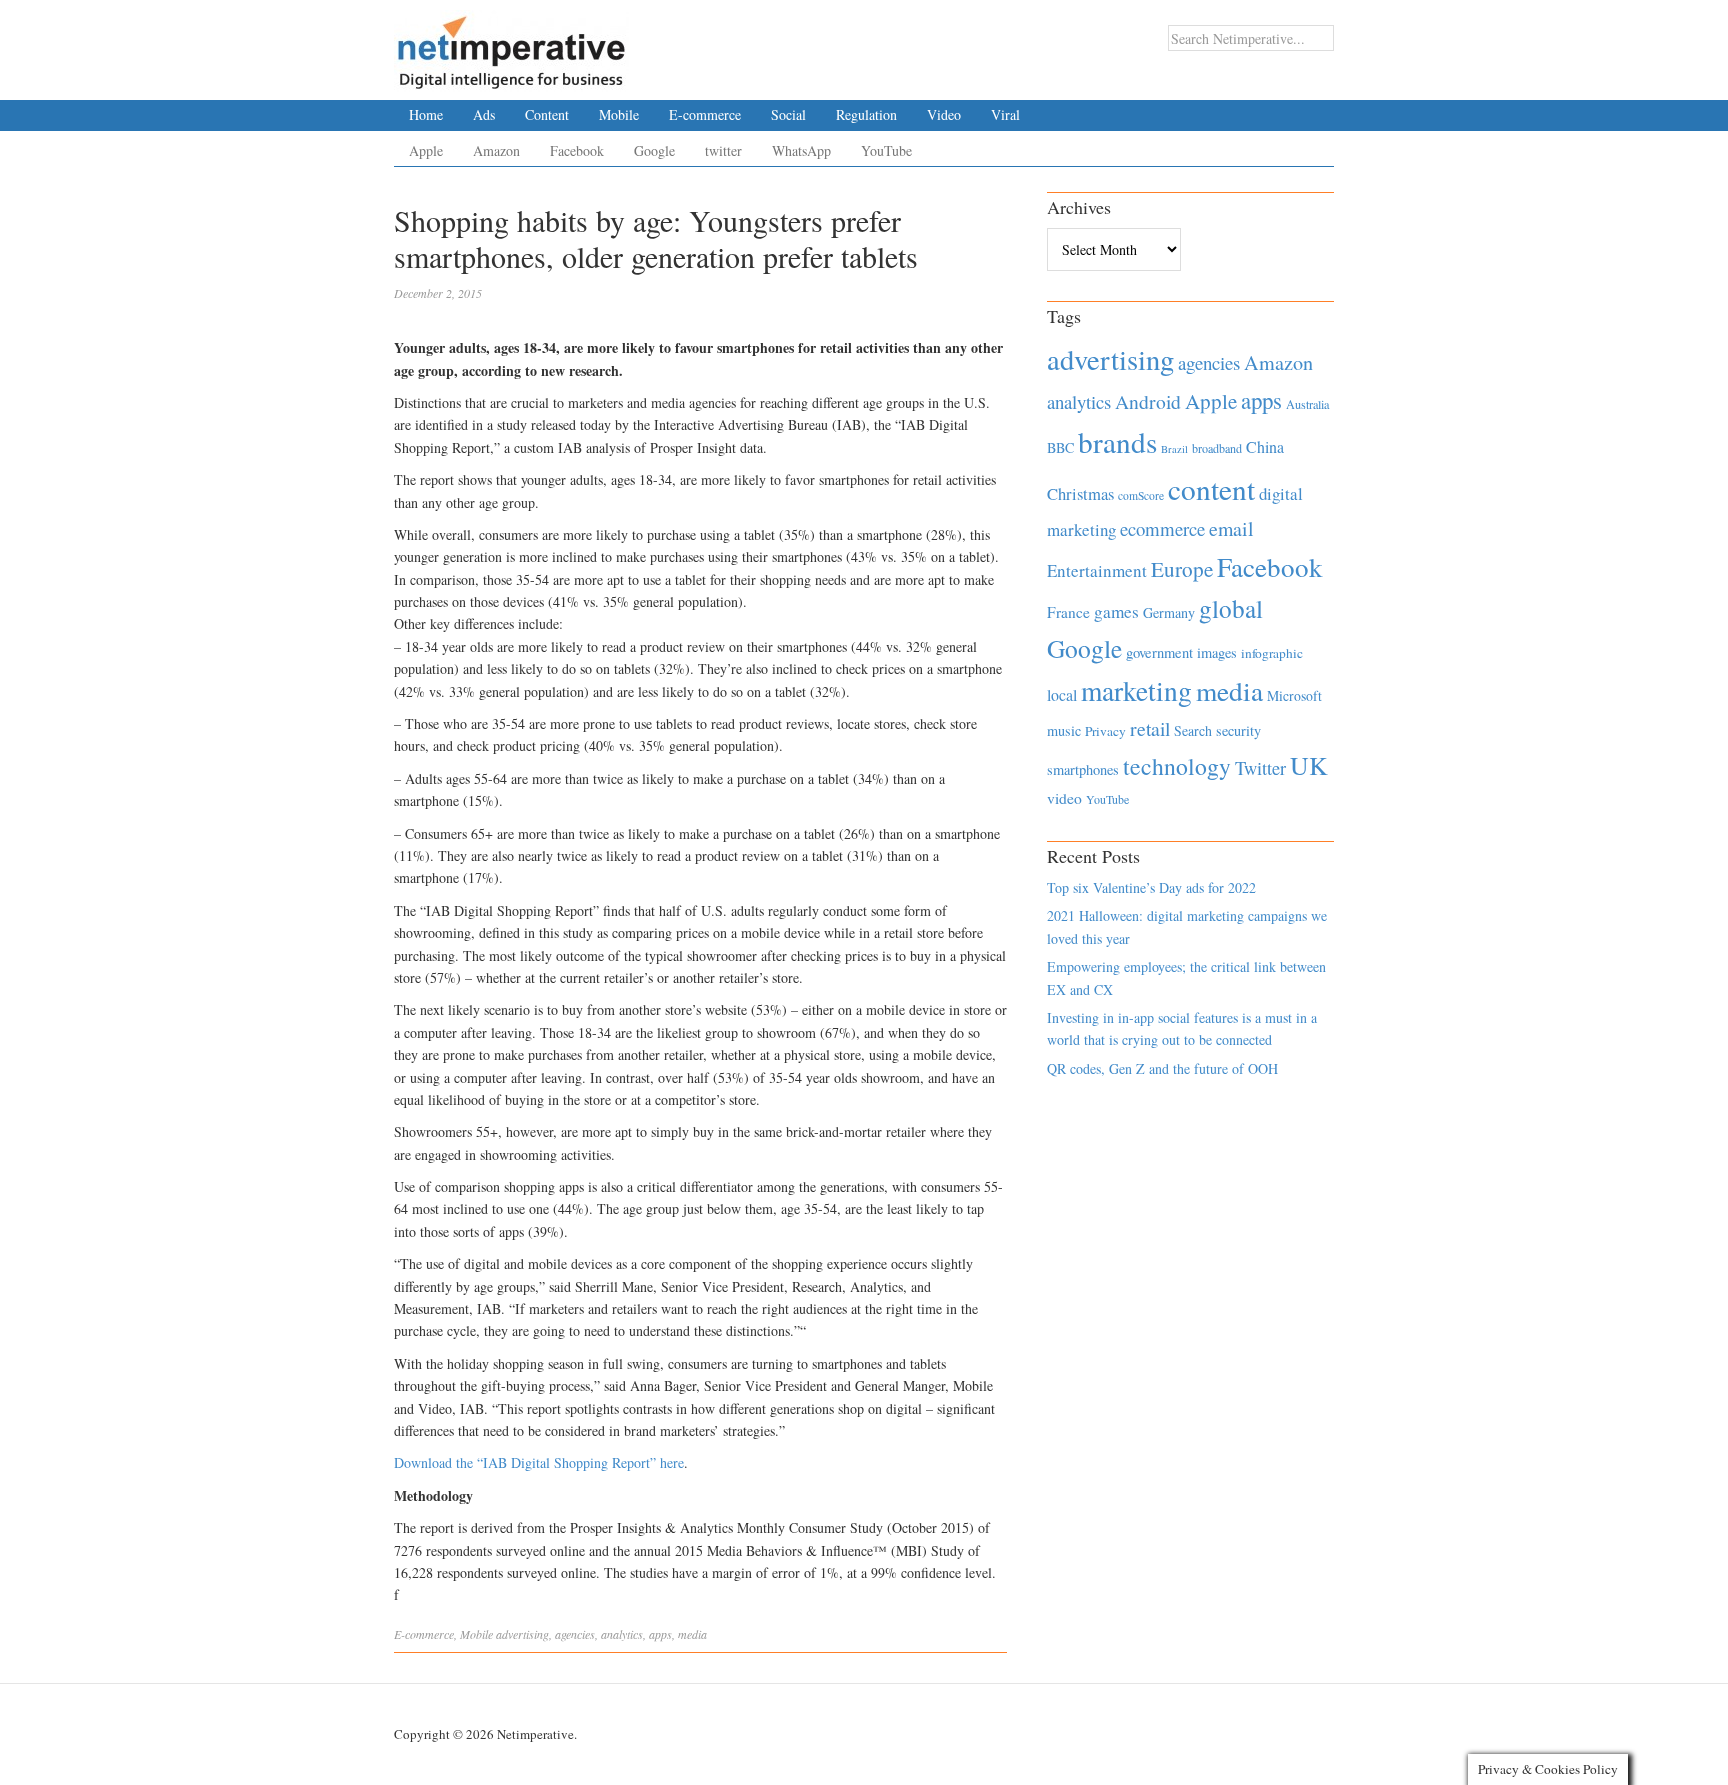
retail (1150, 728)
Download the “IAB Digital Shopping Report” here (539, 1462)
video (1064, 798)
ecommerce (1162, 528)
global (1231, 608)
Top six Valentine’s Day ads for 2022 (1151, 887)
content (1211, 488)
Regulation (866, 114)
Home (426, 114)
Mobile (619, 114)
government (1159, 652)
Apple (426, 150)
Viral (1005, 114)
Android (1148, 401)
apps (660, 1634)
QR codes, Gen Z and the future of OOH (1162, 1068)
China (1265, 446)
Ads (484, 114)
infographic (1272, 653)
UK (1309, 765)
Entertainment (1097, 570)
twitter (723, 150)
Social (788, 114)
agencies (575, 1634)
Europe (1182, 569)
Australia (1307, 404)
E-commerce (705, 114)
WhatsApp (801, 150)
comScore (1141, 495)
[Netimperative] (511, 45)
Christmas (1080, 493)
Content (547, 114)
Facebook (577, 150)
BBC (1060, 447)
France (1068, 612)
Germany (1169, 612)
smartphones (1083, 769)
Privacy (1105, 731)
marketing (1136, 690)
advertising (522, 1634)
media (692, 1634)
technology (1177, 766)
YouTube (886, 150)
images (1217, 652)
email (1231, 528)
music (1064, 730)
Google (654, 150)
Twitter (1260, 768)
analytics (622, 1634)
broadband (1217, 448)
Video (944, 114)
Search (1193, 730)
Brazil (1174, 449)
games (1116, 611)
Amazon (496, 150)
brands (1117, 441)
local (1062, 694)
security (1238, 730)
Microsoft (1294, 695)
